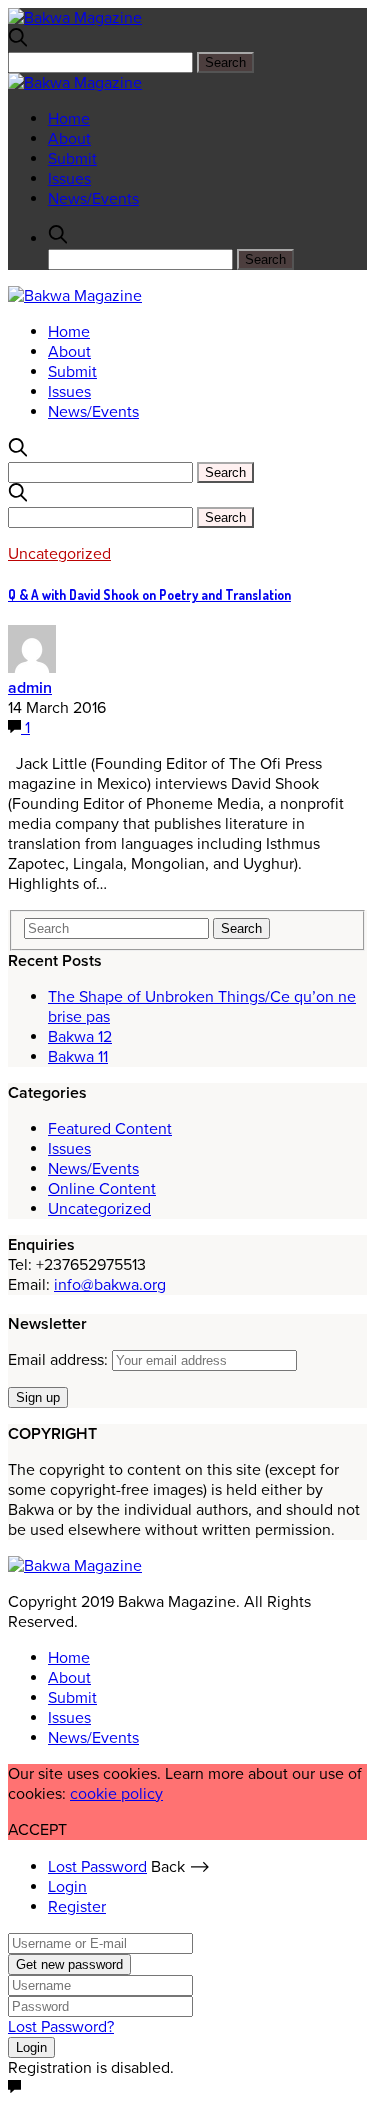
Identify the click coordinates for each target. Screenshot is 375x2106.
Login (67, 1887)
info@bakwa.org (110, 1285)
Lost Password (97, 1867)
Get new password (69, 1964)
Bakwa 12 (80, 1037)
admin (30, 688)
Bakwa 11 (78, 1057)
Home (69, 119)
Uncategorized (59, 554)
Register (77, 1907)
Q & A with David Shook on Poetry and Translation (149, 594)
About (69, 139)
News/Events (93, 199)
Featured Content (110, 1129)
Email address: (60, 1360)
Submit (72, 159)
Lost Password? (61, 2027)
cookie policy (116, 1794)
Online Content (102, 1189)
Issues (69, 179)
